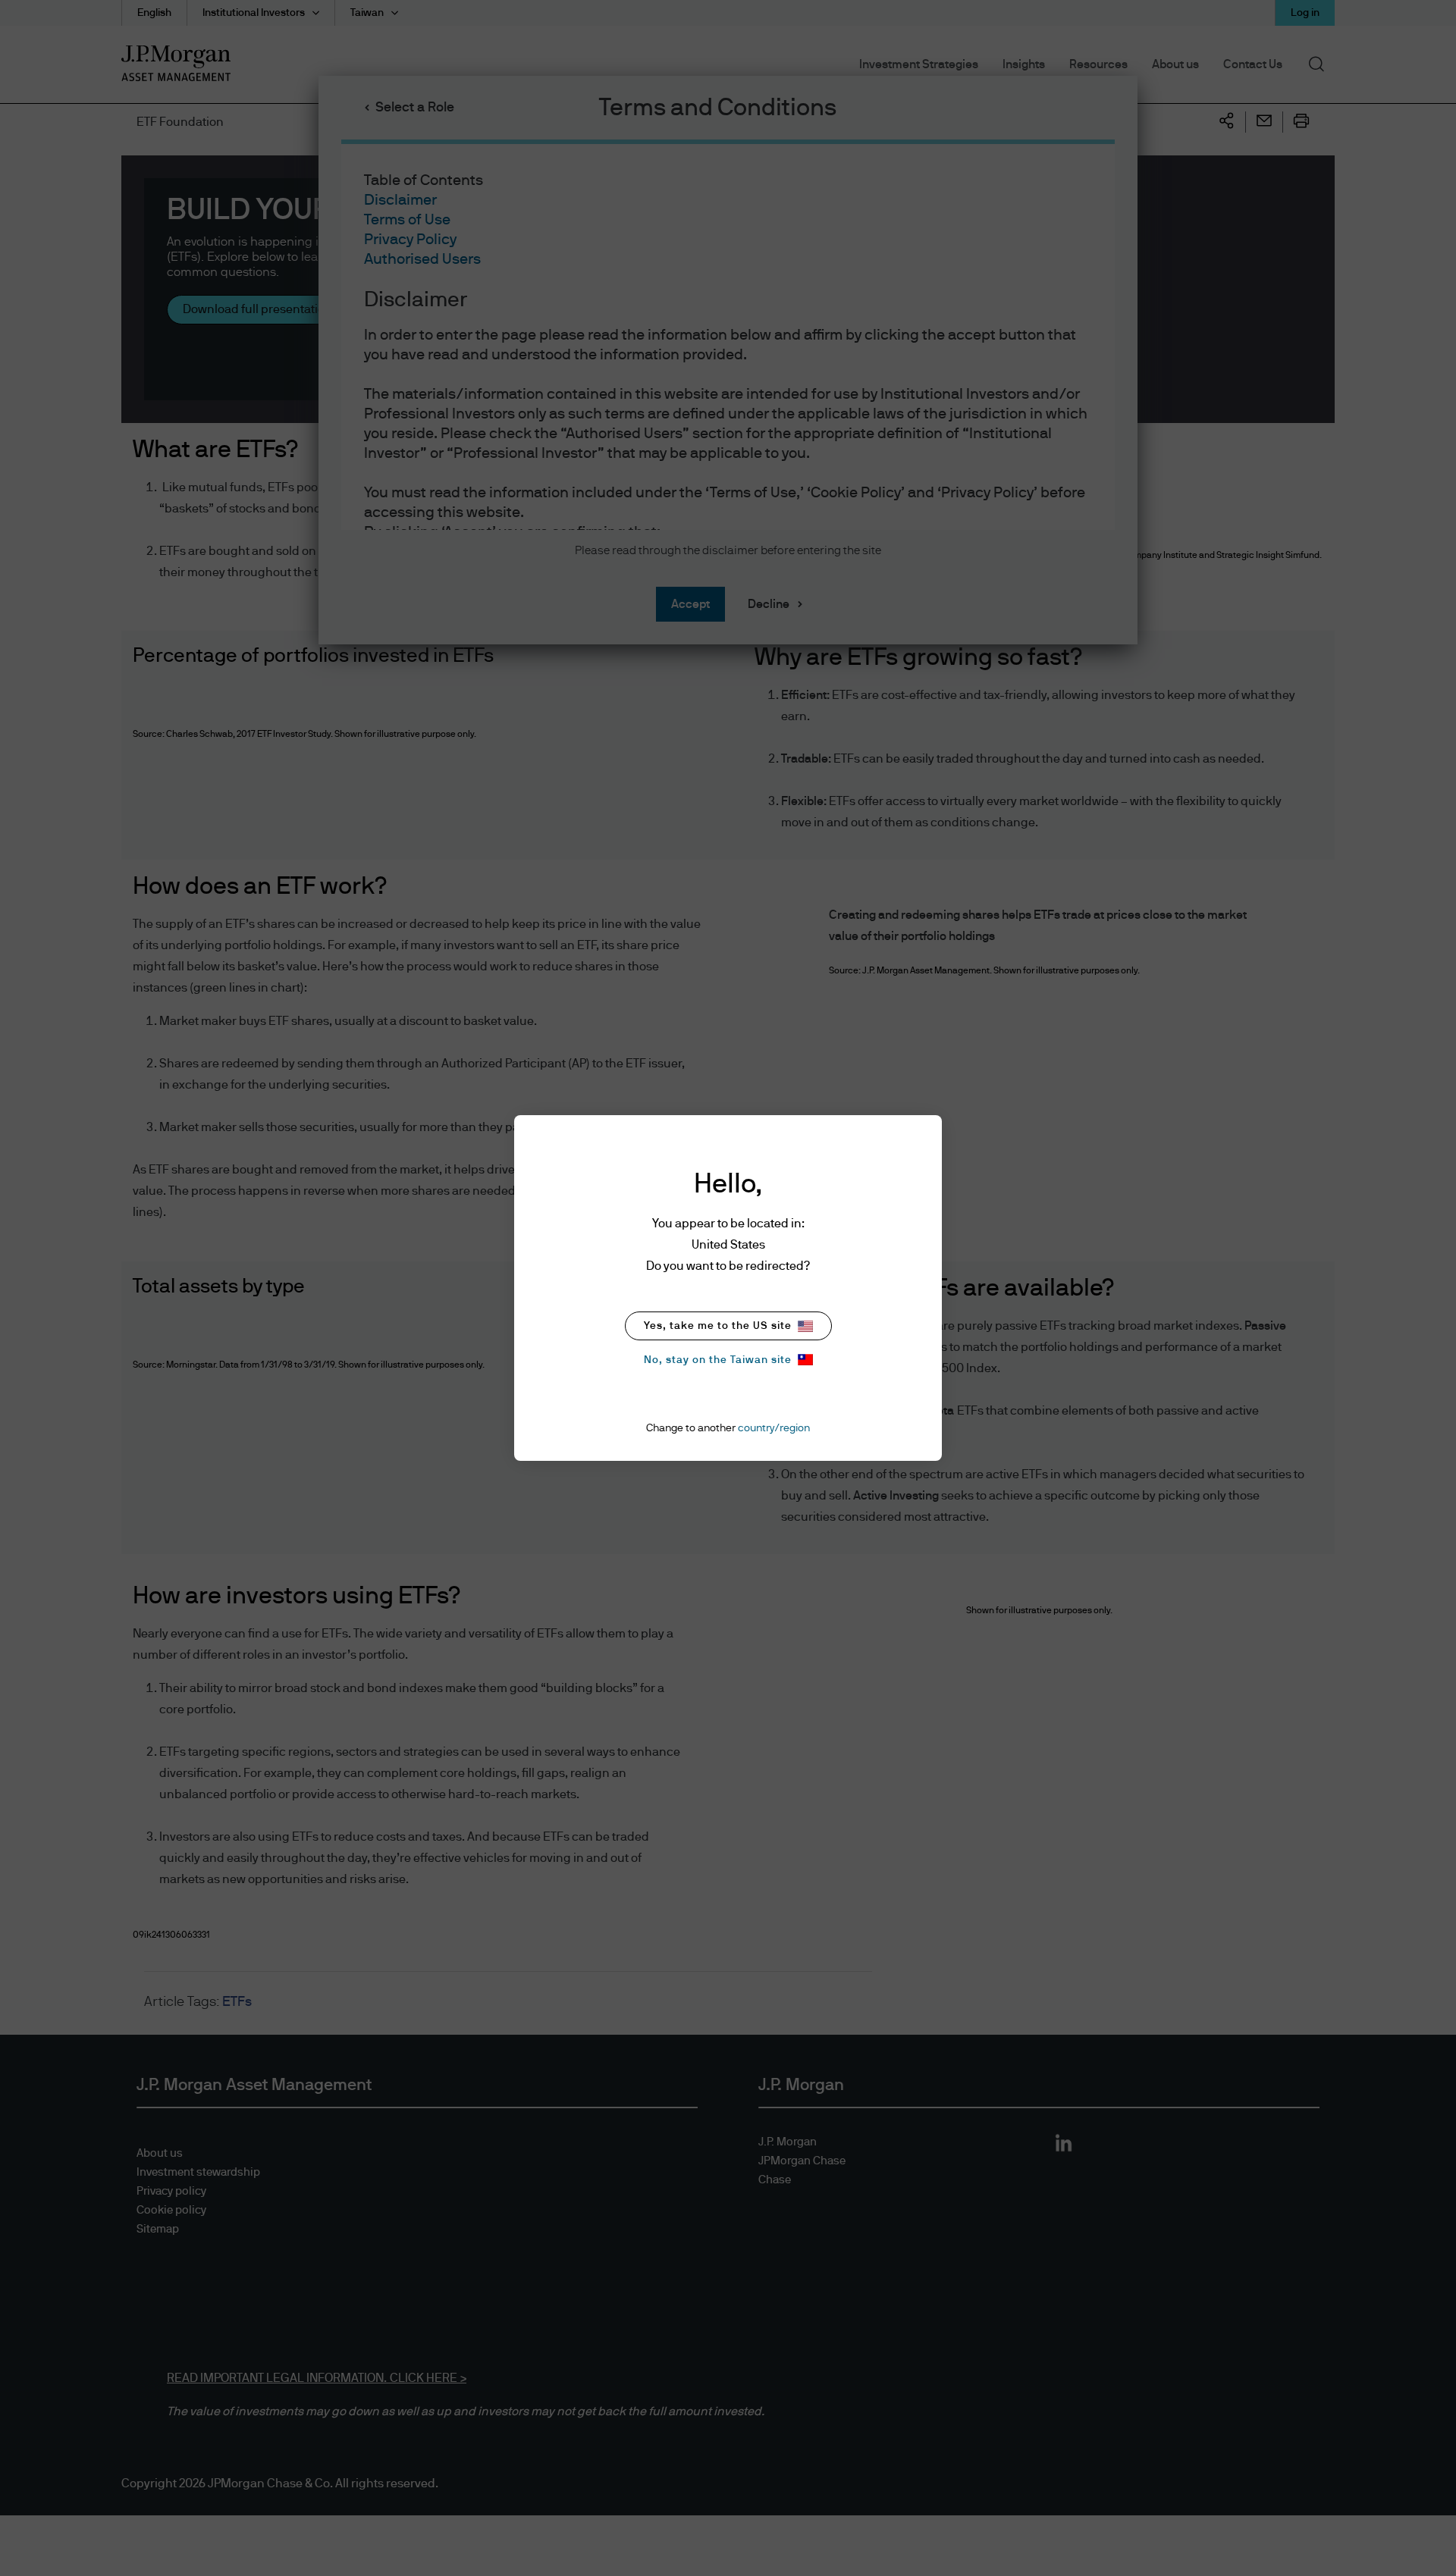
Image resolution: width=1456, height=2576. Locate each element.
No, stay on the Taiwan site (718, 1360)
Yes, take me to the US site (718, 1326)
